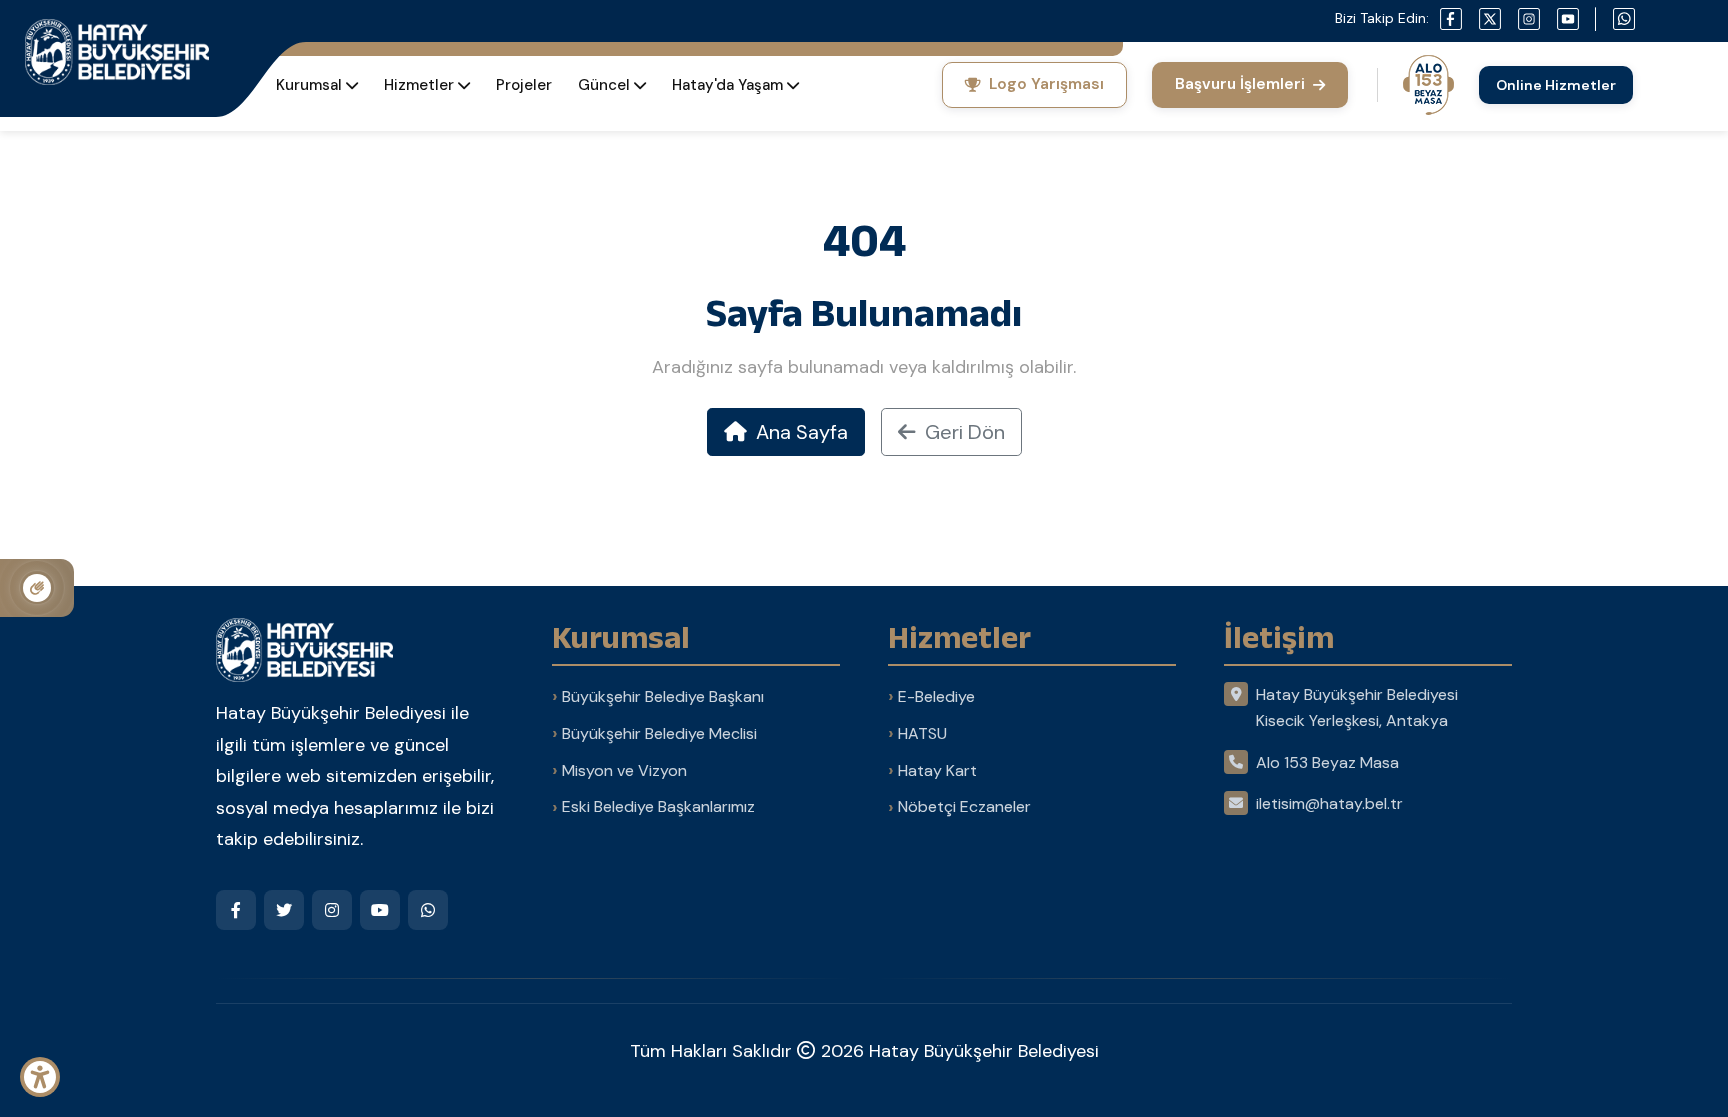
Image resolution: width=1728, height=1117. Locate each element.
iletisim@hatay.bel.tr (1329, 803)
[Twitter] (284, 910)
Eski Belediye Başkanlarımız (658, 806)
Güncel (604, 85)
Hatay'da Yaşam (727, 85)
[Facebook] (236, 910)
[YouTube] (380, 910)
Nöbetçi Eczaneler (964, 806)
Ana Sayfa (799, 432)
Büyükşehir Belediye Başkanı (663, 696)
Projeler (524, 85)
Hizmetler (419, 85)
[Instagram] (332, 910)
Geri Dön (962, 432)
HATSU (922, 733)
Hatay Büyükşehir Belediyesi (984, 1051)
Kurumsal (309, 85)
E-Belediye (936, 696)
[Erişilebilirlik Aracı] (40, 1077)
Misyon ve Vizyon (624, 770)
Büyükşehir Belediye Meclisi (659, 733)
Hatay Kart (937, 770)
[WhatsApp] (428, 910)
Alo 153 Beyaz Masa (1327, 762)
